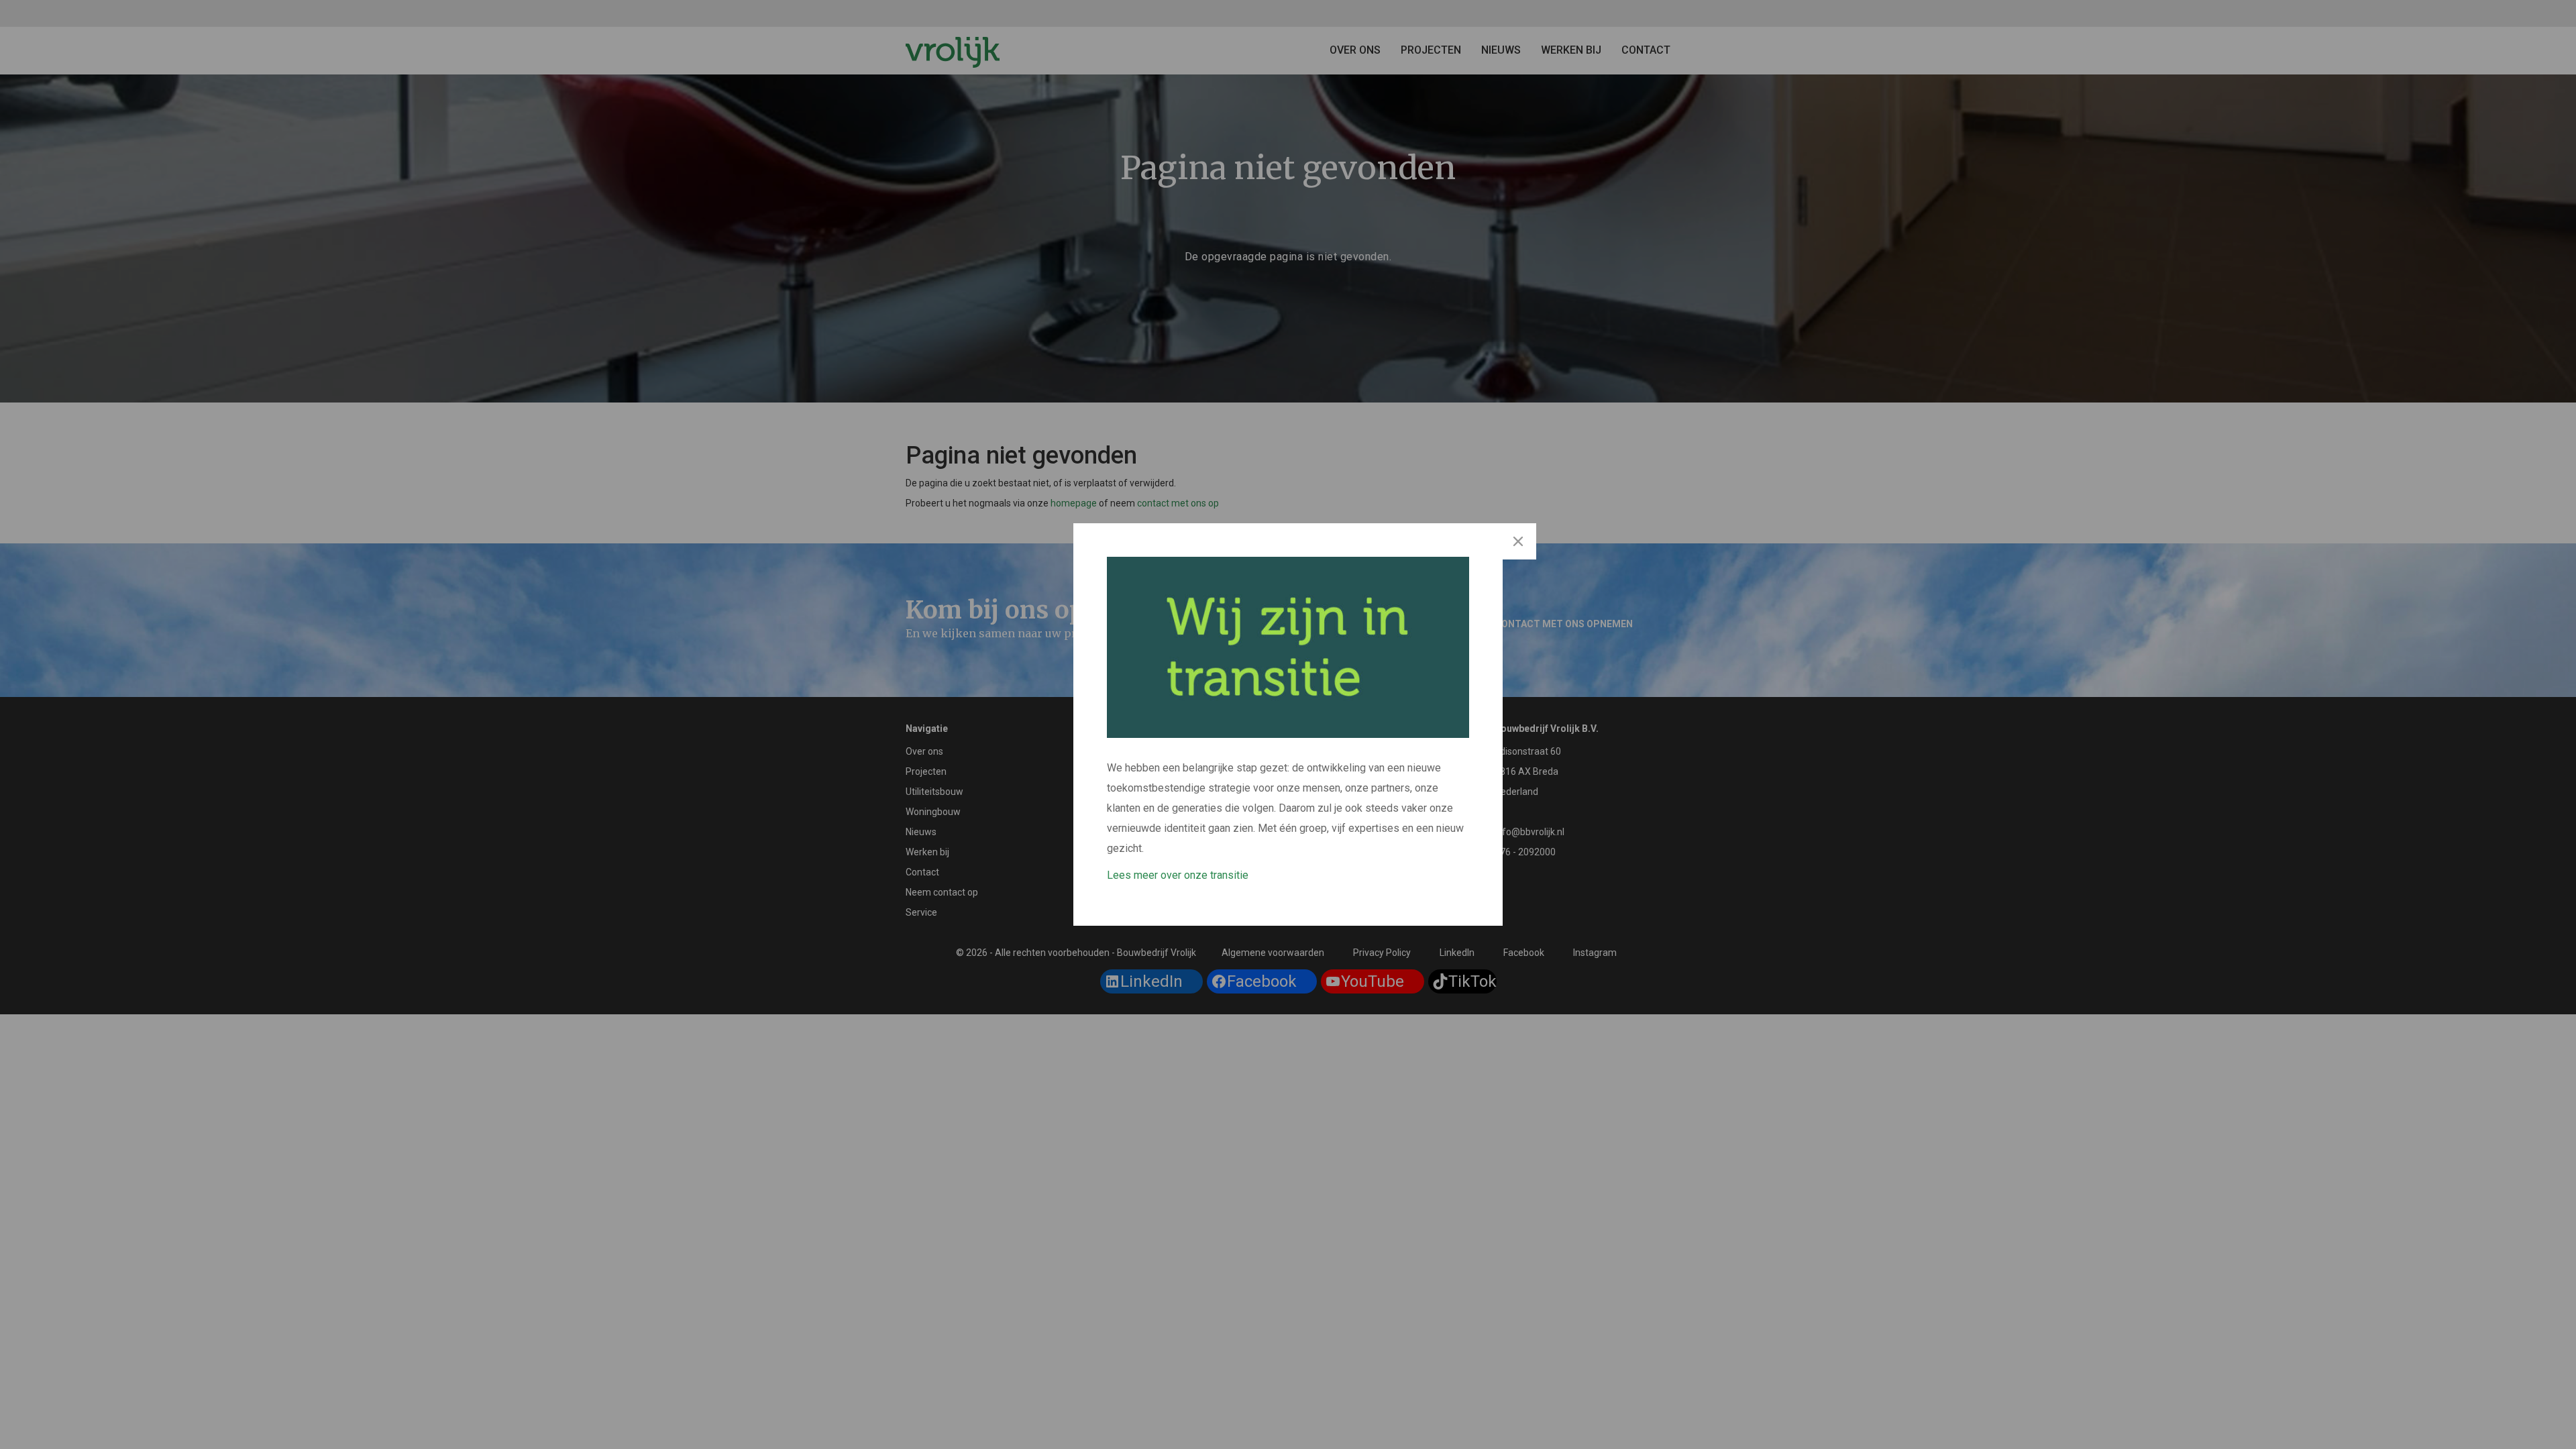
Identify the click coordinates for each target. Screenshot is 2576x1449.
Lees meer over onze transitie (1178, 875)
